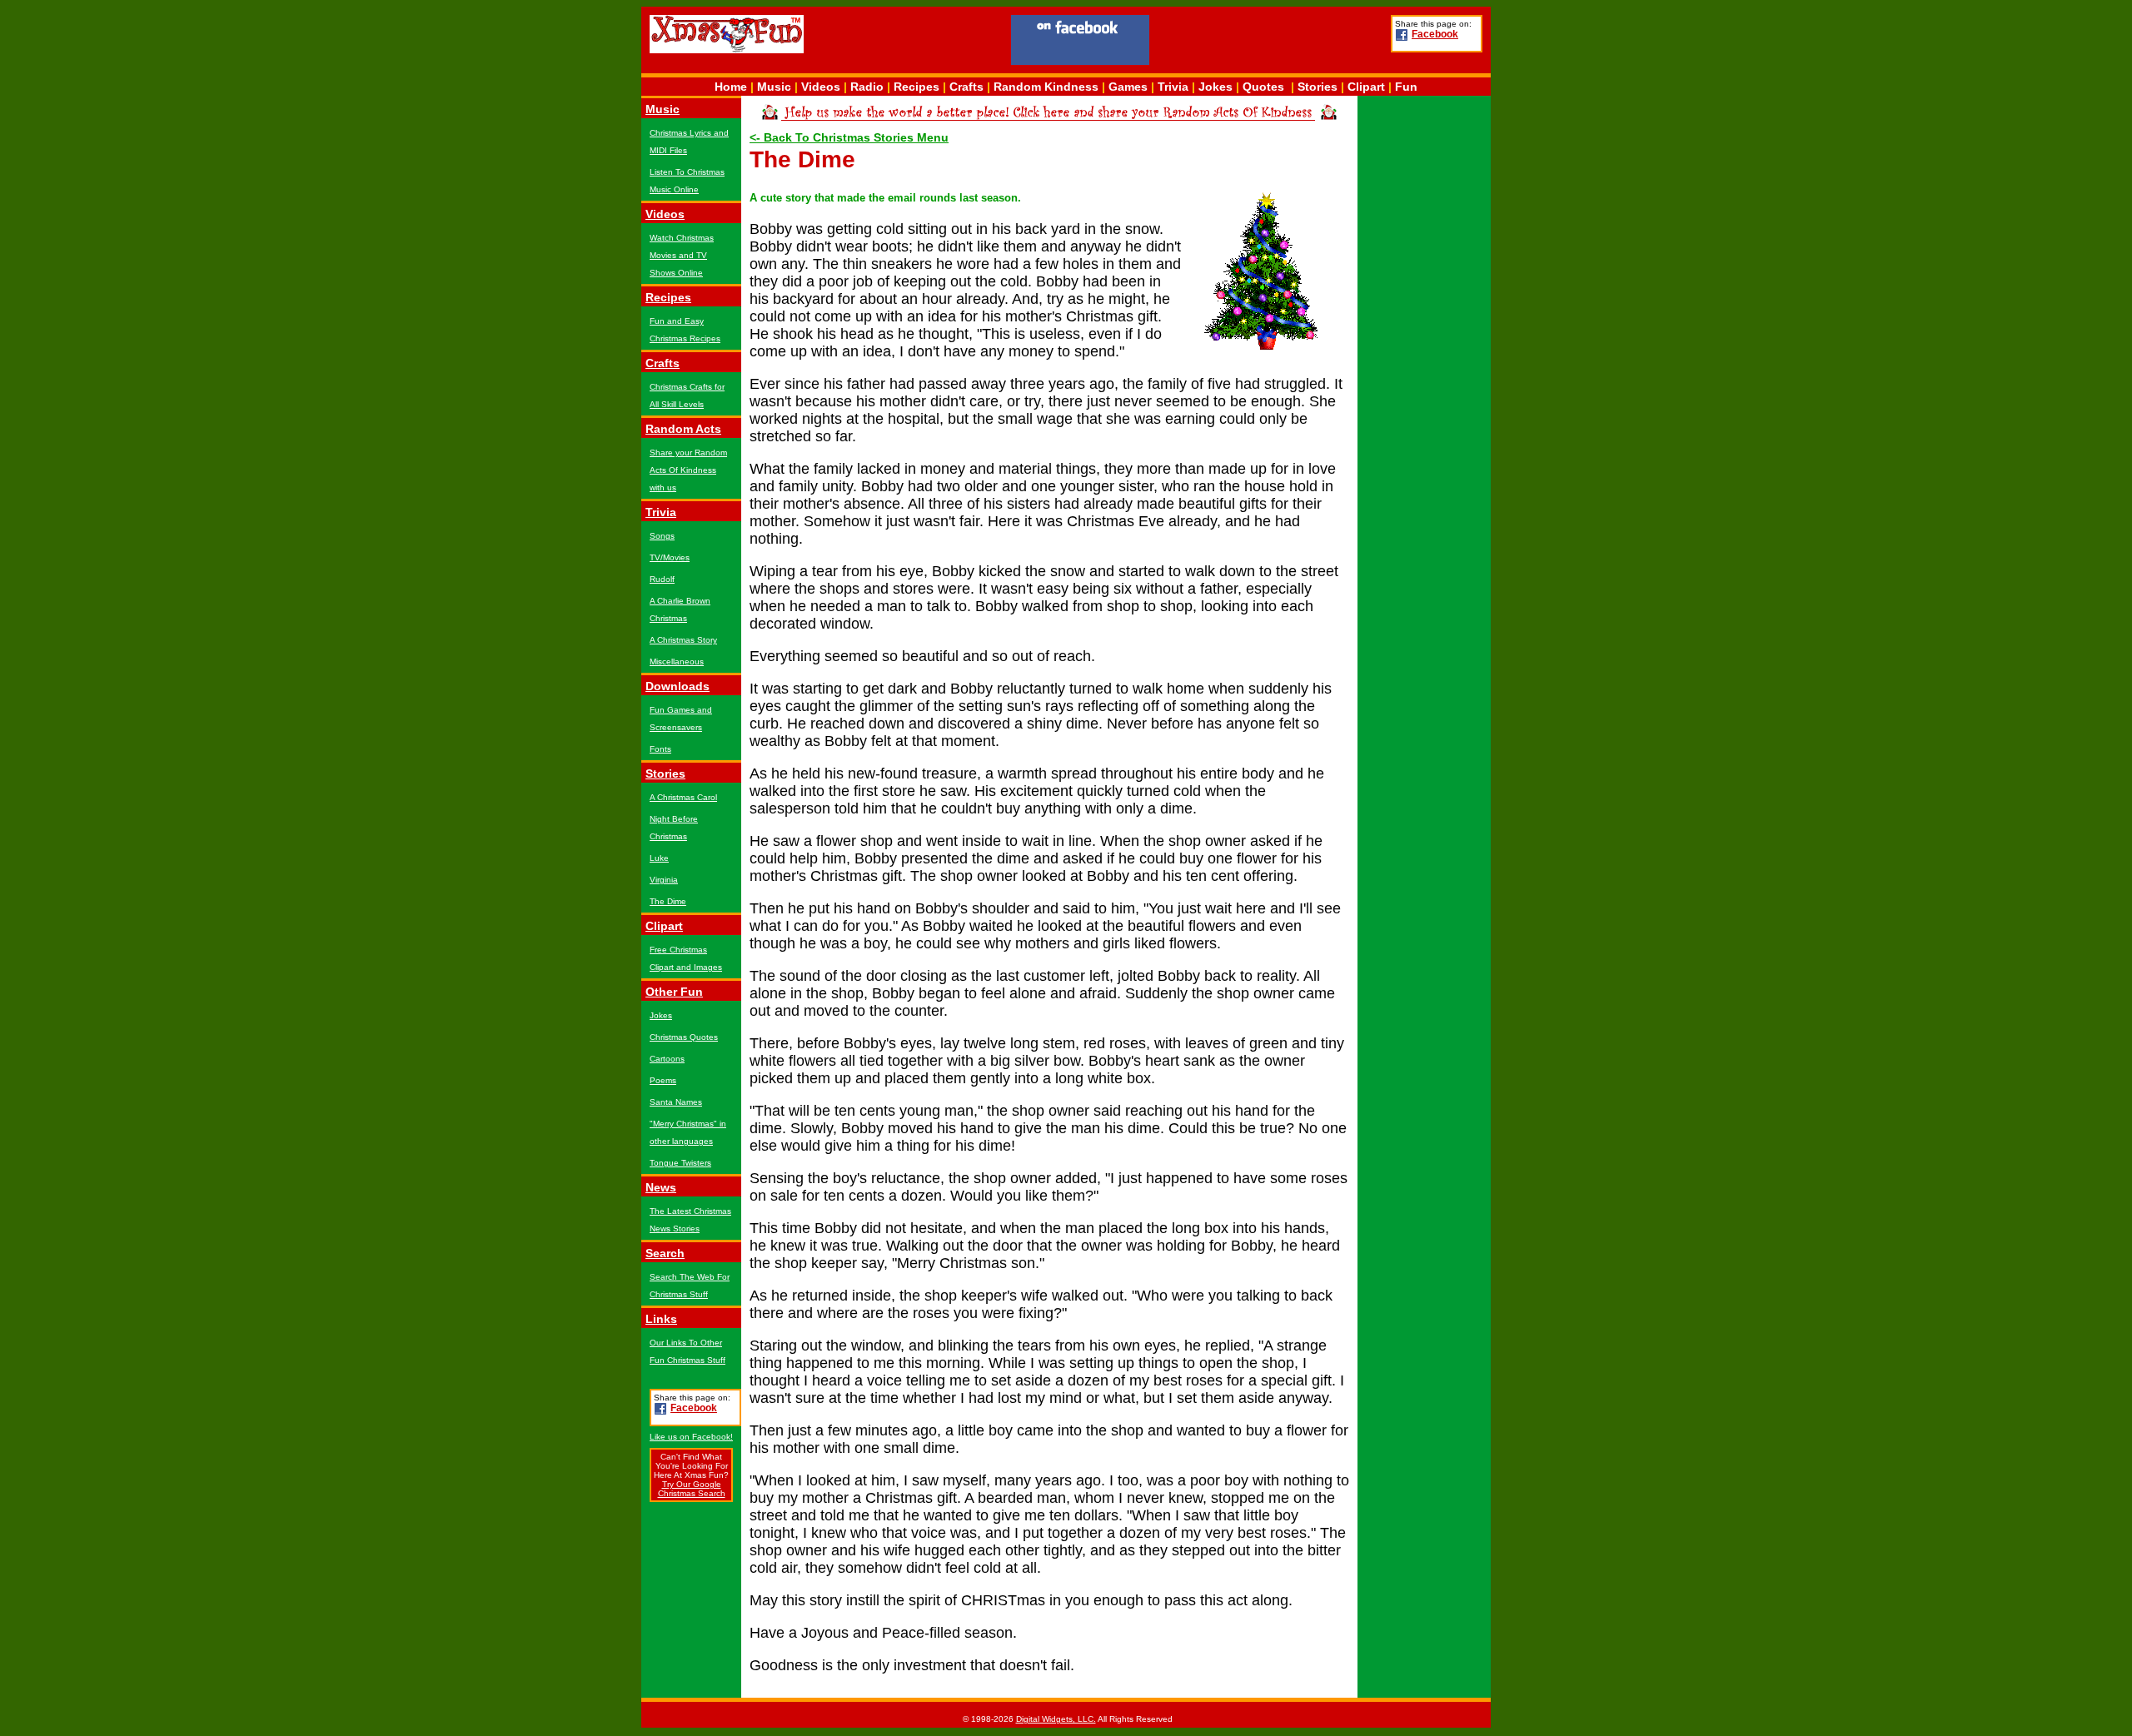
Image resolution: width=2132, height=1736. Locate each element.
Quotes (1263, 87)
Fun (1406, 87)
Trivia (1173, 87)
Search (665, 1253)
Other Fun (674, 992)
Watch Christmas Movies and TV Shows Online (682, 255)
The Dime (668, 901)
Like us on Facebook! (691, 1437)
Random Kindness (1046, 87)
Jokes (1215, 87)
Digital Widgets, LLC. (1056, 1719)
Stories (1318, 87)
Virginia (664, 880)
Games (1128, 87)
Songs (662, 536)
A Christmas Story (683, 640)
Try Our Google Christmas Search (692, 1489)
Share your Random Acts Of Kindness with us (688, 470)
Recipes (917, 87)
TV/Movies (670, 557)
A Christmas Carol (683, 797)
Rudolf (662, 579)
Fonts (660, 749)
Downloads (677, 686)
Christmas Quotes (684, 1037)
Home (731, 87)
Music (774, 87)
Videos (821, 87)
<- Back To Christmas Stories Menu (849, 137)
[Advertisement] (1270, 42)
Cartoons (667, 1059)
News (661, 1187)
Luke (659, 858)
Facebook (1435, 34)
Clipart (1366, 87)
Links (661, 1319)
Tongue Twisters (680, 1163)
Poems (663, 1080)
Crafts (966, 87)
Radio (867, 87)
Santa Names (676, 1102)
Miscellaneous (677, 662)
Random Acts (683, 429)
